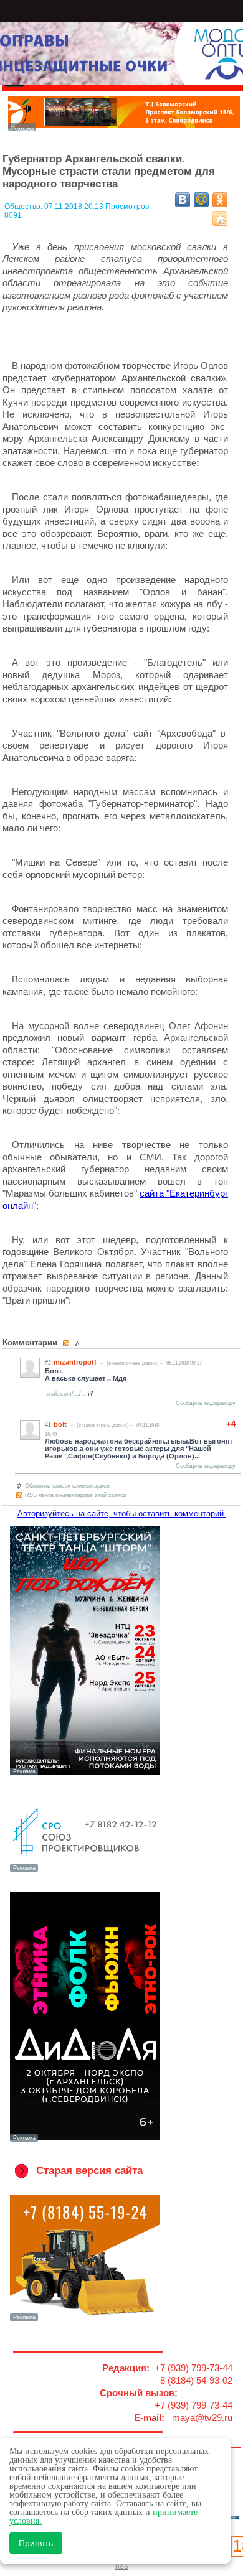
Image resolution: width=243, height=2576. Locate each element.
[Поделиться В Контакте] (183, 200)
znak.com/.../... (66, 1394)
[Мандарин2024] (124, 127)
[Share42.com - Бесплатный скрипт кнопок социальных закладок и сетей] (220, 218)
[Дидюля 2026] (84, 2140)
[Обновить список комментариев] (78, 1343)
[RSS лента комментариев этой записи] (67, 1343)
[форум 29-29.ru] (84, 1870)
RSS (122, 2566)
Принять (36, 2543)
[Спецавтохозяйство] (84, 2320)
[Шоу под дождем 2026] (84, 1774)
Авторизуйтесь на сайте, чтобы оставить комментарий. (122, 1514)
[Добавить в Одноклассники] (220, 200)
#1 (48, 1425)
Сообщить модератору (206, 1403)
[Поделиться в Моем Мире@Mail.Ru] (201, 200)
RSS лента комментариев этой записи (76, 1495)
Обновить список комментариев (67, 1486)
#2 (48, 1363)
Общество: (24, 207)
